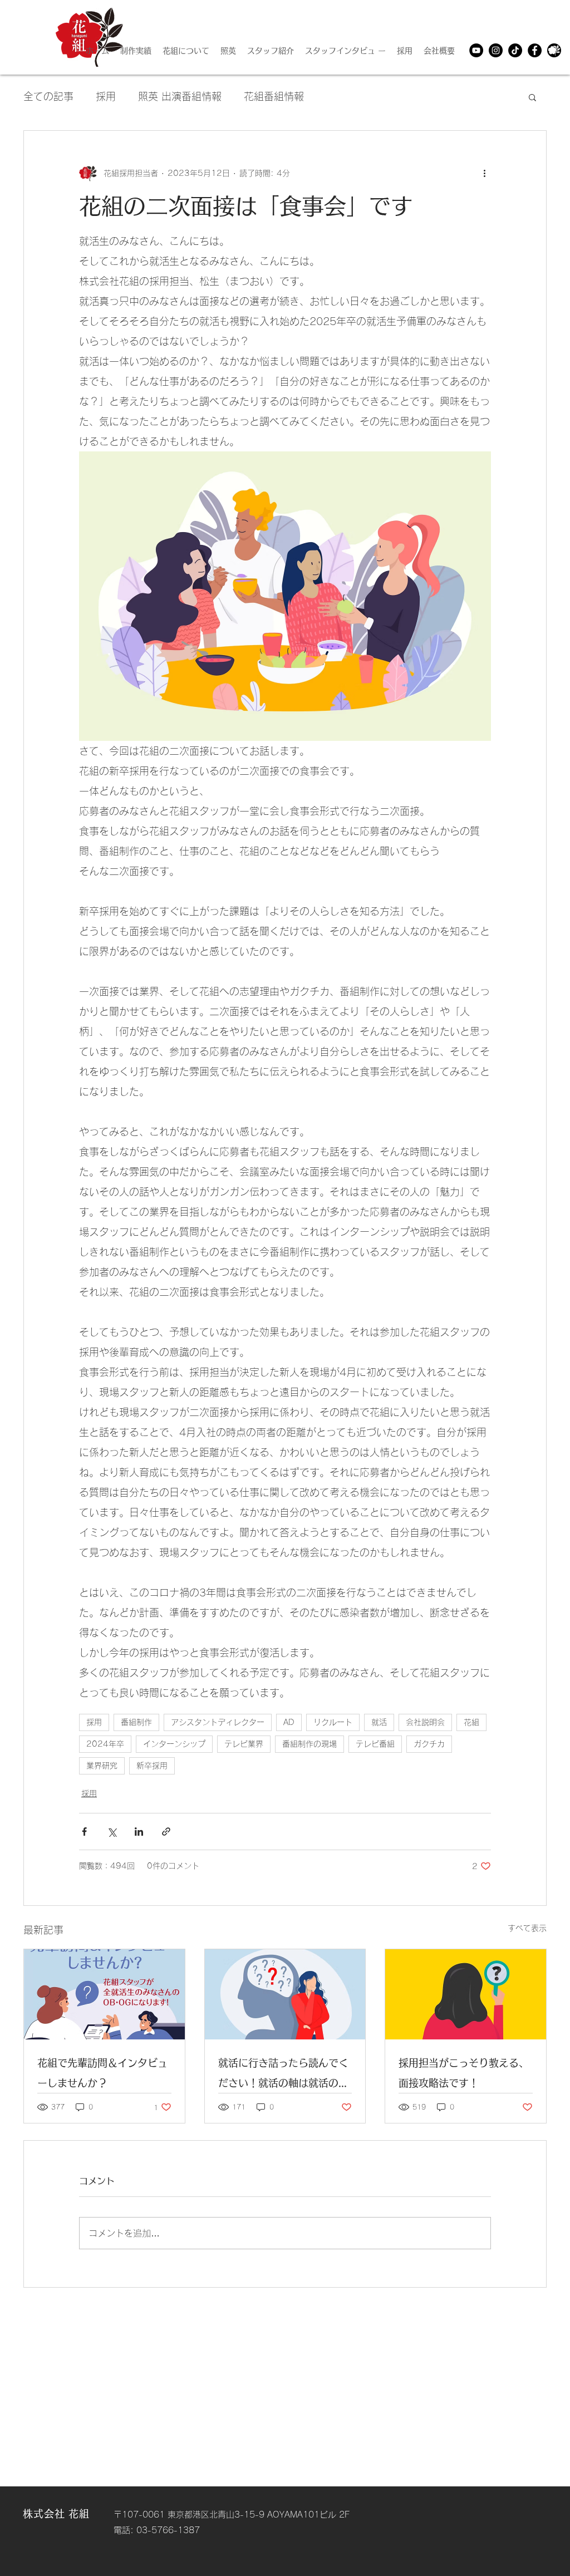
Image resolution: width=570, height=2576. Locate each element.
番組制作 (136, 1722)
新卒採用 (152, 1766)
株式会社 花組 (56, 2514)
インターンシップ (174, 1744)
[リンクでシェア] (166, 1832)
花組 (471, 1722)
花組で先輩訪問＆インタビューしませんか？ (102, 2073)
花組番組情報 (274, 96)
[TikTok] (515, 50)
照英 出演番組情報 (180, 96)
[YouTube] (476, 50)
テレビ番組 (375, 1744)
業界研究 (102, 1766)
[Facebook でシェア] (84, 1832)
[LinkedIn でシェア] (139, 1832)
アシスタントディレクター (218, 1722)
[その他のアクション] (484, 173)
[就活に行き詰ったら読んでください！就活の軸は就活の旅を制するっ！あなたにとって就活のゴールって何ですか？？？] (285, 1994)
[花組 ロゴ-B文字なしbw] (554, 50)
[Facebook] (535, 50)
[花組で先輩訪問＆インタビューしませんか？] (104, 1994)
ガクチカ (429, 1744)
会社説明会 (425, 1722)
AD (289, 1722)
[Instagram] (496, 50)
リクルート (333, 1722)
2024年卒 (105, 1744)
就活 (379, 1722)
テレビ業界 (244, 1744)
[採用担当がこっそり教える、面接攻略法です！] (466, 1994)
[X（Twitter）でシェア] (112, 1832)
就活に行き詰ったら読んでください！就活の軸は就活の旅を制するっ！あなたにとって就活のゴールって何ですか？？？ (283, 2075)
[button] (532, 97)
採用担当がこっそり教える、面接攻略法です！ (464, 2073)
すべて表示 (527, 1928)
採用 (106, 96)
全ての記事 (48, 96)
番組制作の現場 (309, 1744)
